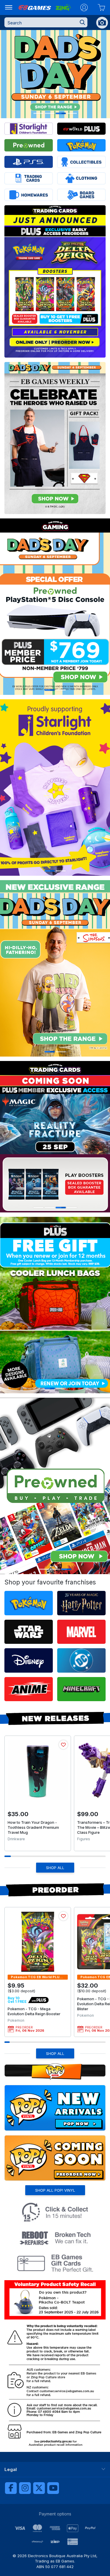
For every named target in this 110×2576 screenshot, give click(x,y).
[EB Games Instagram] (25, 2488)
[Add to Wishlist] (63, 1745)
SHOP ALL (55, 1868)
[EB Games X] (39, 2488)
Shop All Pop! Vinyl (55, 2190)
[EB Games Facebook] (11, 2488)
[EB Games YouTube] (53, 2488)
